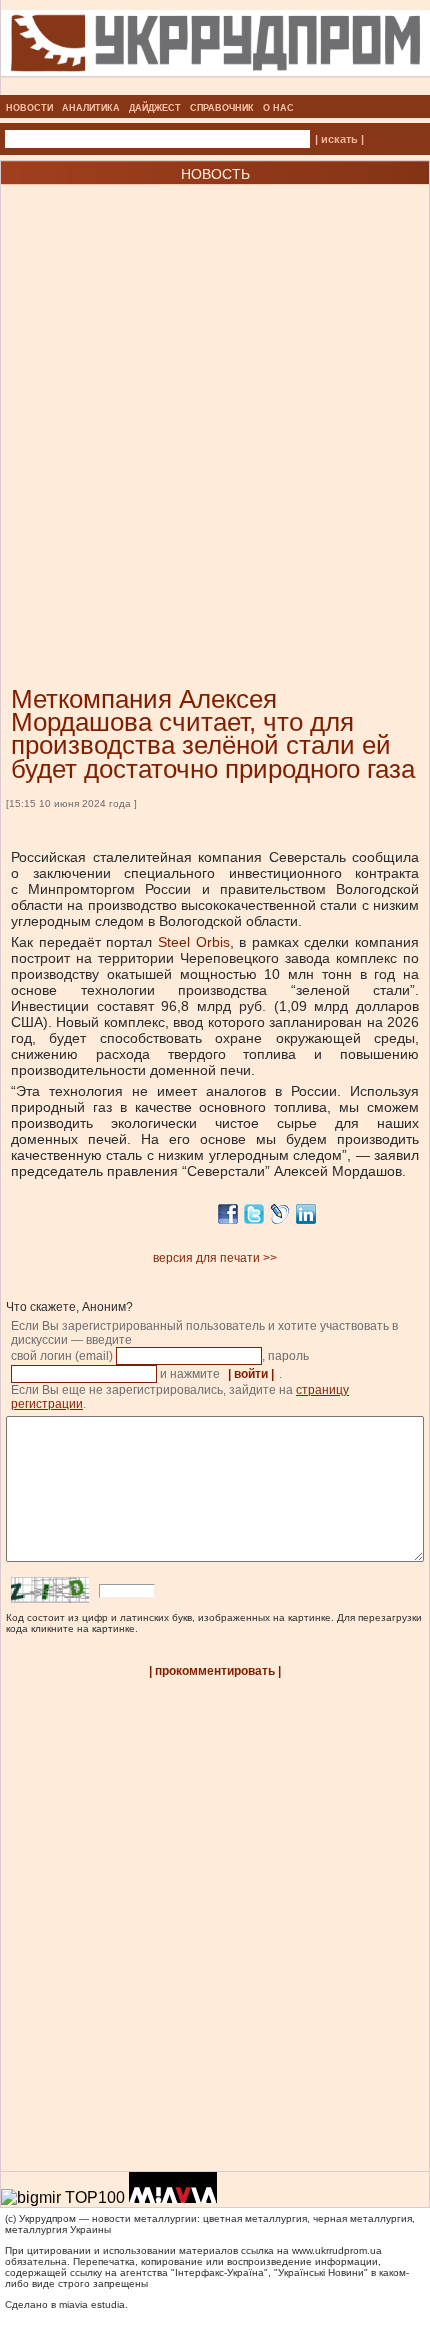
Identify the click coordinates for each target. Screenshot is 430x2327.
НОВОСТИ (29, 108)
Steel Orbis (194, 942)
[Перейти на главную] (215, 89)
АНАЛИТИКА (91, 108)
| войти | (251, 1374)
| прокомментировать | (215, 1671)
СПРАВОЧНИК (222, 108)
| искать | (339, 139)
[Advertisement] (215, 405)
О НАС (278, 108)
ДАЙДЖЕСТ (155, 108)
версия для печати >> (215, 1258)
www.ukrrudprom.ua (337, 2250)
